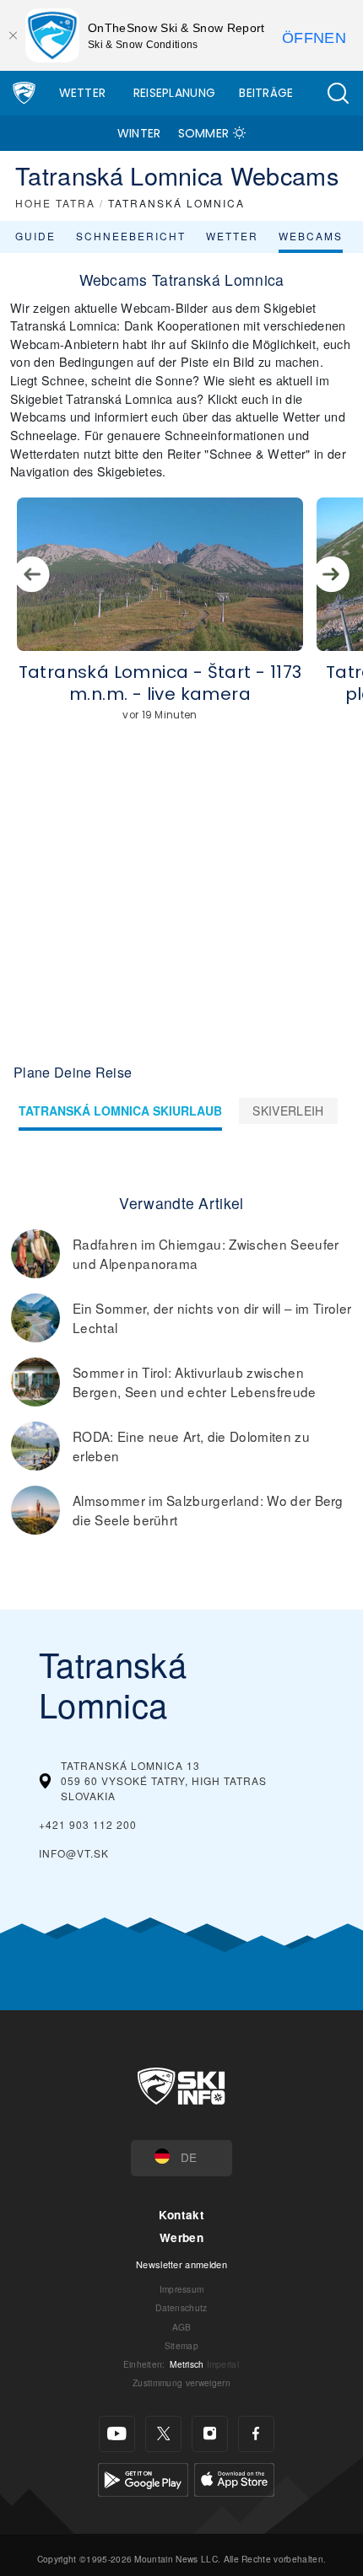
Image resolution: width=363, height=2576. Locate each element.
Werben (181, 2237)
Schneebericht (131, 236)
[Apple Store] (234, 2478)
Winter (139, 133)
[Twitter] (163, 2434)
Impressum (182, 2289)
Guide (35, 236)
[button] (338, 93)
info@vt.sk (74, 1853)
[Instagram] (210, 2434)
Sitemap (181, 2345)
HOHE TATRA (55, 203)
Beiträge (266, 93)
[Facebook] (256, 2434)
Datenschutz (181, 2307)
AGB (182, 2327)
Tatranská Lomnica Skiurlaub (120, 1111)
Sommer (204, 133)
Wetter (83, 93)
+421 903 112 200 (88, 1824)
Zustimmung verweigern (181, 2382)
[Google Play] (143, 2478)
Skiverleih (288, 1111)
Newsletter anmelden (181, 2264)
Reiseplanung (175, 93)
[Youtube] (117, 2434)
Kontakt (181, 2215)
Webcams (311, 236)
